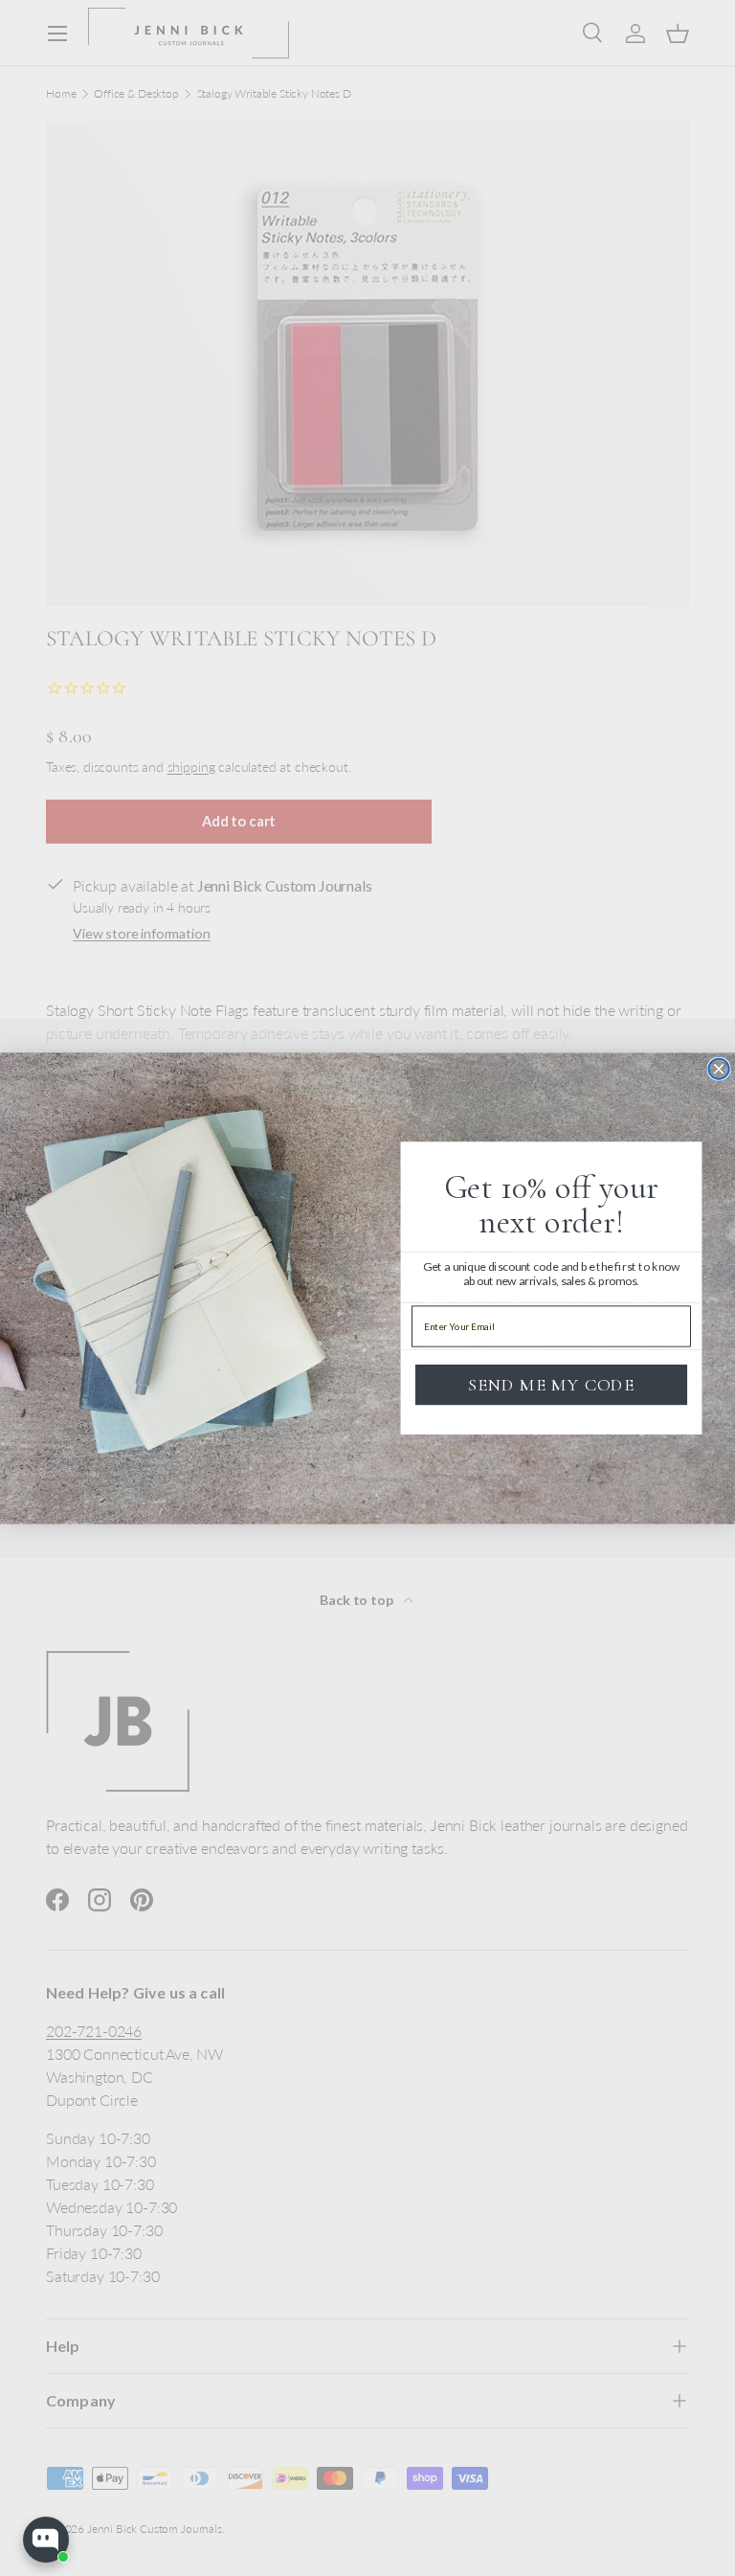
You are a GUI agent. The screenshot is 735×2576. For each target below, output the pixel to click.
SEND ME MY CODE (551, 1384)
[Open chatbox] (46, 2540)
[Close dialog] (719, 1069)
